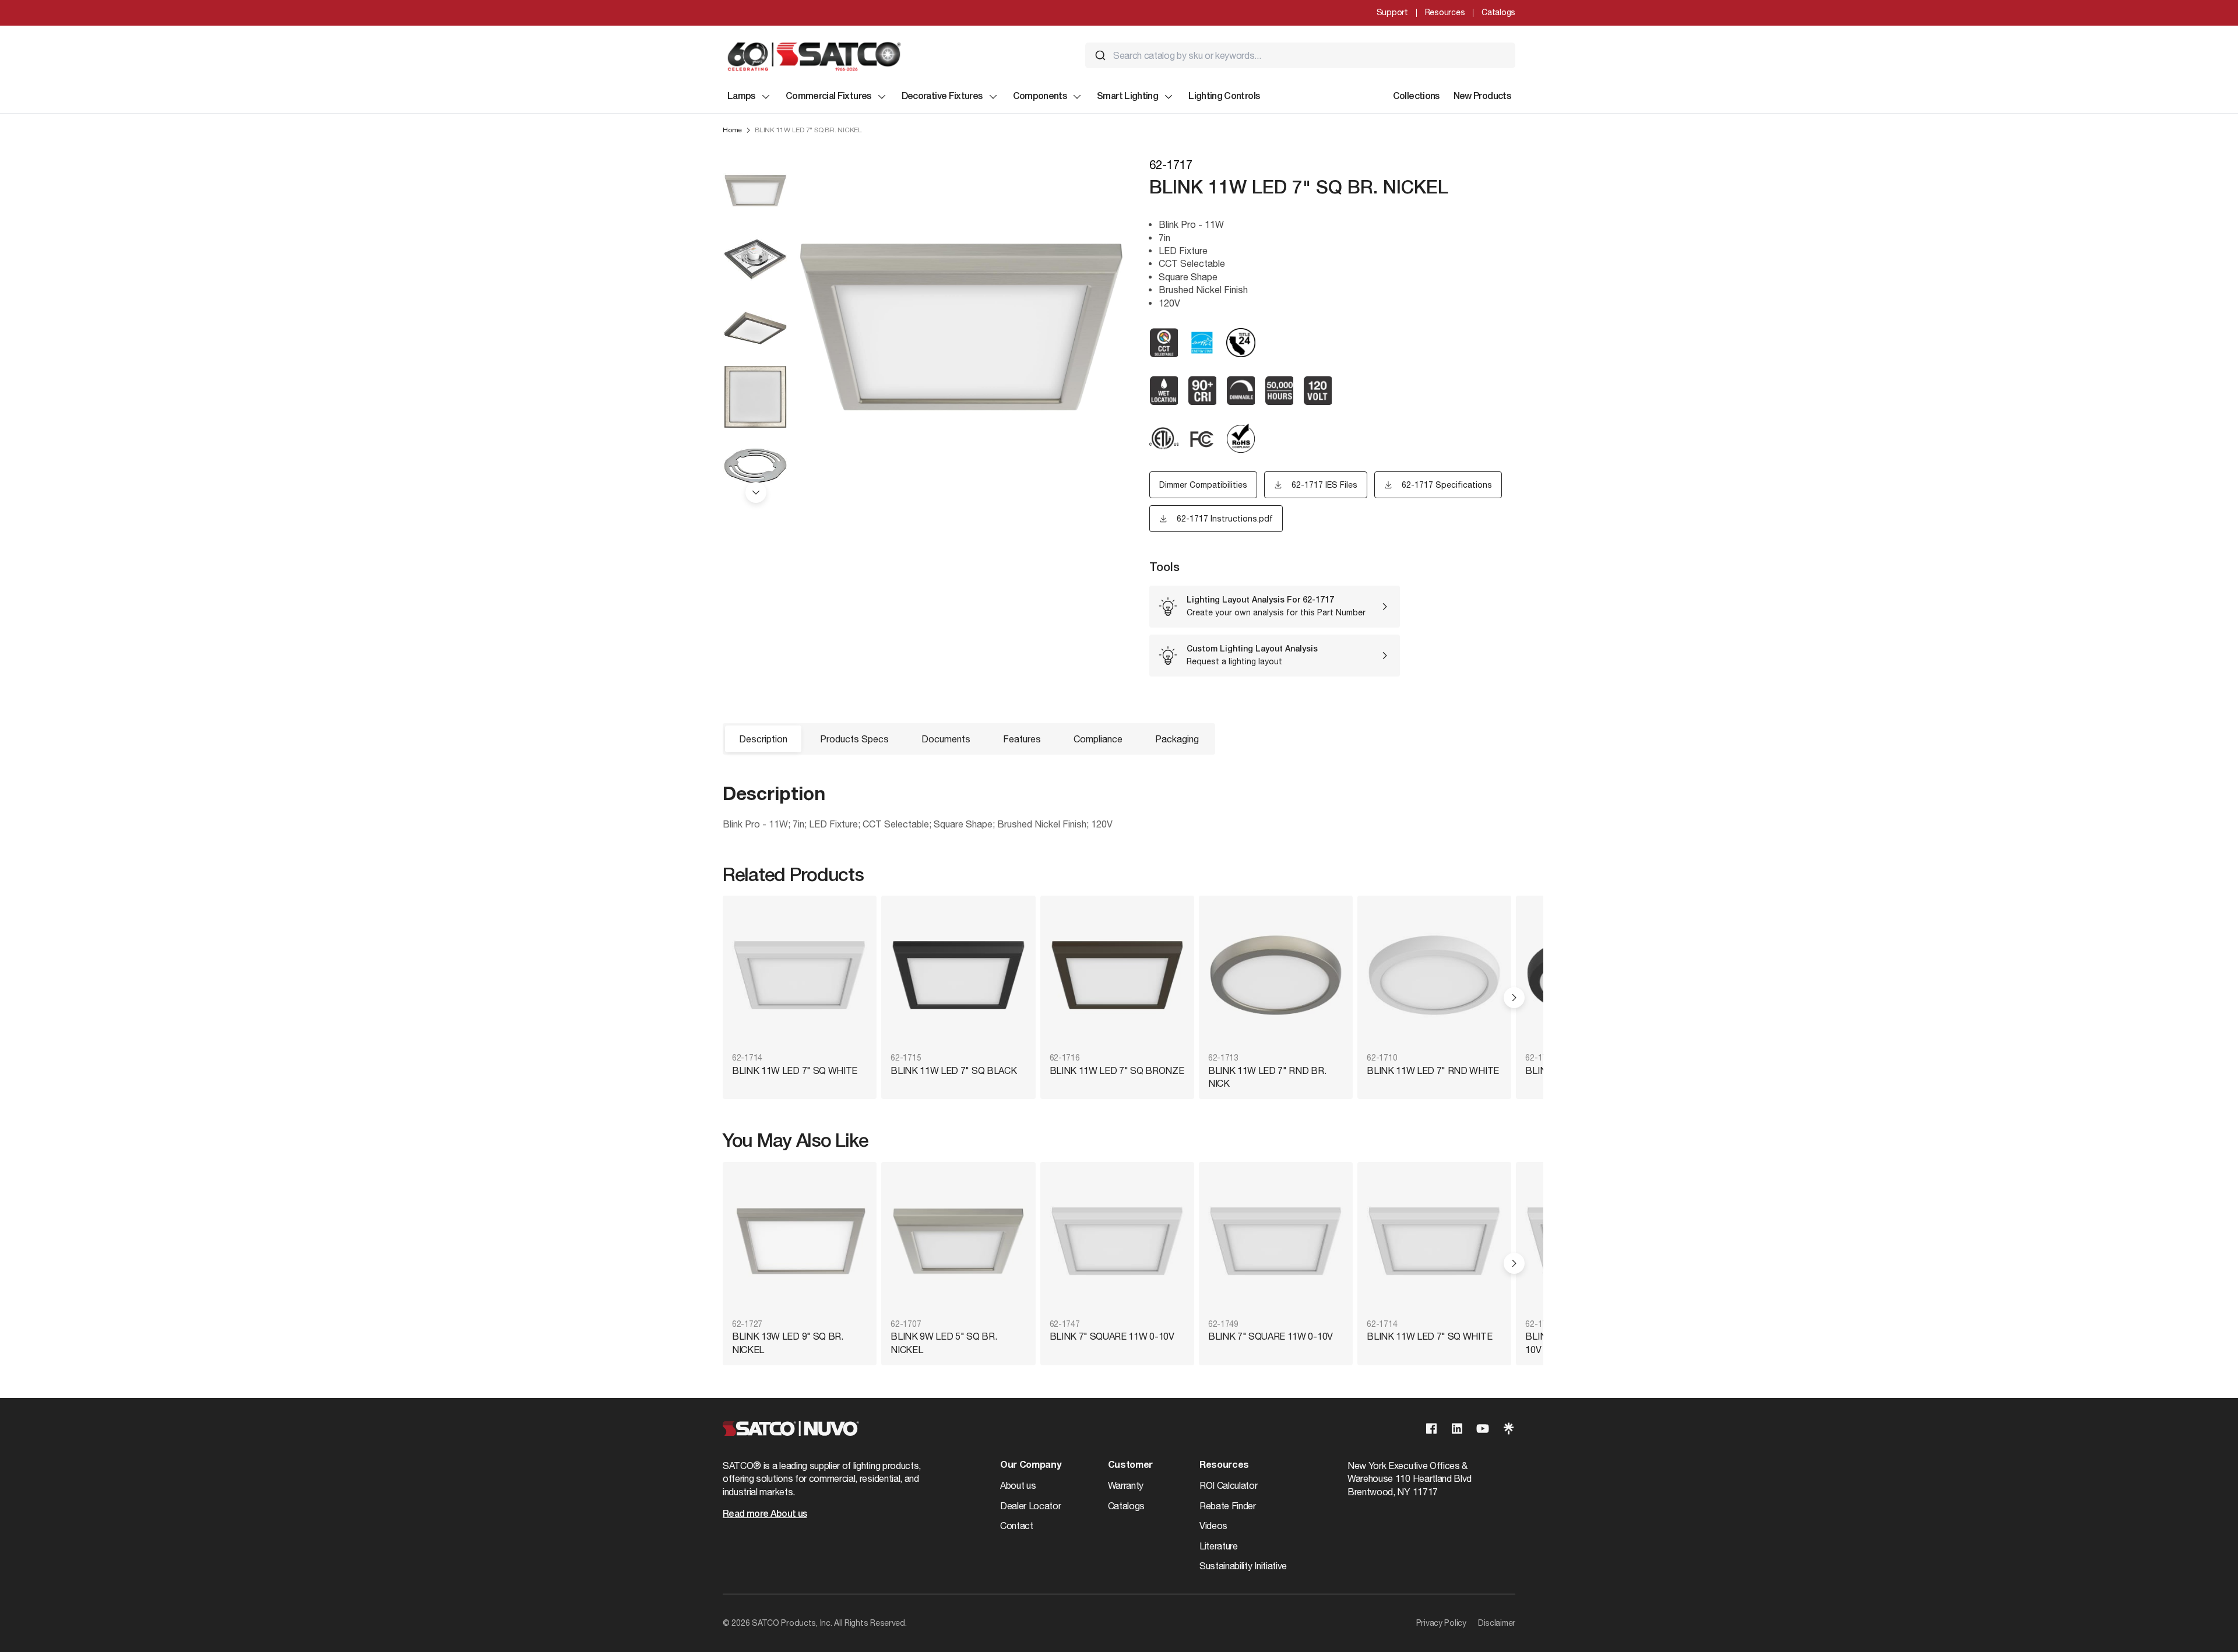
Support (1392, 12)
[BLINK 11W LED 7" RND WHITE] (1434, 975)
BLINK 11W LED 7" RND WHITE (1433, 1070)
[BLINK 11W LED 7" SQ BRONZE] (1117, 975)
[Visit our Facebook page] (1431, 1429)
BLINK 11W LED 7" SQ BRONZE (1117, 1070)
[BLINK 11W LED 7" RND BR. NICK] (1276, 975)
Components (1040, 97)
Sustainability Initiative (1243, 1566)
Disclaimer (1497, 1623)
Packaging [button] (1177, 739)
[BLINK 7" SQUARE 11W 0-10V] (1117, 1241)
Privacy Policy (1441, 1623)
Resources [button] (1224, 1466)
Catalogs (1498, 12)
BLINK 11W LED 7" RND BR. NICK (1267, 1077)
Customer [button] (1130, 1466)
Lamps (741, 97)
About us (1018, 1485)
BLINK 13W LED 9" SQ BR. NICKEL (788, 1343)
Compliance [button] (1098, 739)
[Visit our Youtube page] (1483, 1429)
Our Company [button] (1030, 1466)
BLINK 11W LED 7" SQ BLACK (953, 1070)
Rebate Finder (1228, 1506)
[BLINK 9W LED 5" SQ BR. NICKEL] (958, 1241)
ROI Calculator (1229, 1485)
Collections (1416, 97)
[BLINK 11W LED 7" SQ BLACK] (958, 975)
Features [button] (1022, 739)
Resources (1445, 12)
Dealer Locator (1031, 1506)
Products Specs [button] (854, 739)
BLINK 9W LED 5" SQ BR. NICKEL (944, 1343)
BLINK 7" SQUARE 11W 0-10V (1112, 1336)
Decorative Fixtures (942, 97)
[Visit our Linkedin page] (1457, 1429)
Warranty (1126, 1485)
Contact (1017, 1526)
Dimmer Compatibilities (1203, 485)
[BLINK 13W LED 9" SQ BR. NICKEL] (800, 1241)
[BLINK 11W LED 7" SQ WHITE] (800, 975)
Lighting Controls (1224, 97)
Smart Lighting (1127, 97)
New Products (1482, 97)
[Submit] (1100, 55)
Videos (1213, 1526)
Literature (1219, 1546)
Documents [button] (946, 739)
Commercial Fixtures (828, 97)
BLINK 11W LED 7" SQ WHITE (795, 1070)
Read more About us (765, 1514)
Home (732, 130)
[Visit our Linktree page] (1508, 1429)
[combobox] (1300, 55)
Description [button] (763, 739)
